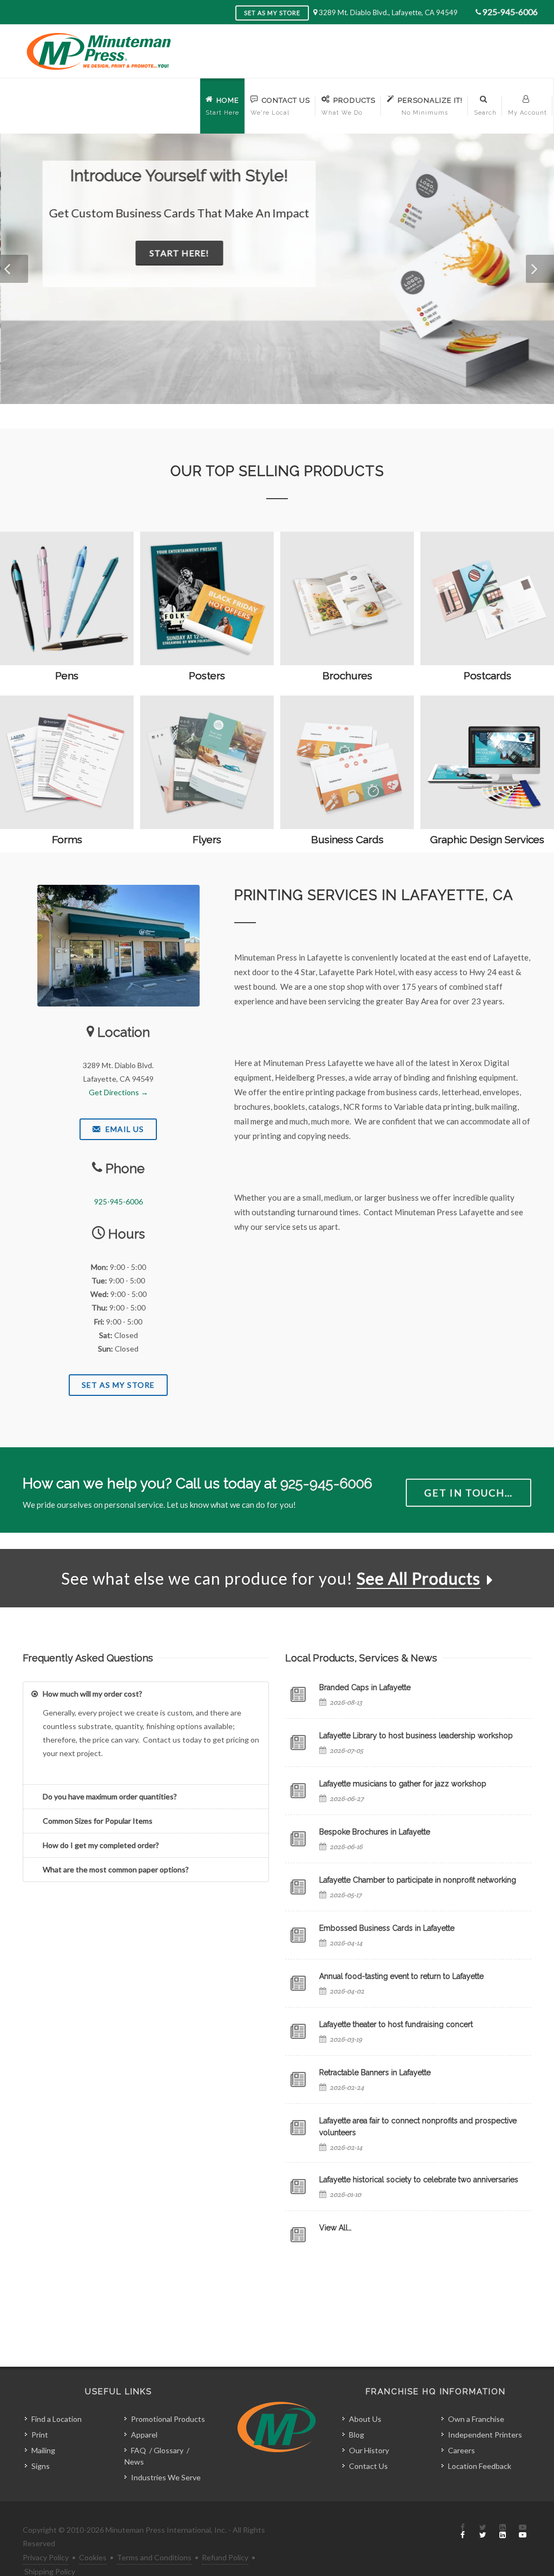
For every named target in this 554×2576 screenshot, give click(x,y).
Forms (67, 839)
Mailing (43, 2450)
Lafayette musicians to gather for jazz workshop (403, 1784)
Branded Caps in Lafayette (365, 1687)
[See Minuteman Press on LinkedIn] (503, 2532)
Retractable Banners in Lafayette (375, 2072)
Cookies (93, 2557)
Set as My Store (272, 13)
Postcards (487, 676)
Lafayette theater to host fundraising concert (396, 2024)
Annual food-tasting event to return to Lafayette (401, 1976)
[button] (14, 269)
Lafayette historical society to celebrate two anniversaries (419, 2180)
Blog (357, 2435)
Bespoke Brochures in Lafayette (375, 1832)
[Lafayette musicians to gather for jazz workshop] (298, 1791)
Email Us (124, 1129)
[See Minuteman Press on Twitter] (483, 2532)
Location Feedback (480, 2466)
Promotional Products (168, 2419)
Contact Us (368, 2466)
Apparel (144, 2435)
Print (40, 2435)
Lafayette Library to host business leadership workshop (416, 1736)
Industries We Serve (166, 2477)
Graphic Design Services (487, 839)
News (134, 2462)
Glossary (169, 2450)
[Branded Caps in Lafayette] (298, 1694)
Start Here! (179, 253)
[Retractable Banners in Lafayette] (298, 2080)
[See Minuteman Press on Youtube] (523, 2532)
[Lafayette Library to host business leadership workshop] (298, 1743)
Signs (41, 2466)
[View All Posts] (298, 2235)
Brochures (347, 676)
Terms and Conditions (154, 2557)
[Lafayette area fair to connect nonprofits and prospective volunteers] (298, 2128)
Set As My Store (118, 1385)
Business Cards (347, 839)
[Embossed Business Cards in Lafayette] (298, 1935)
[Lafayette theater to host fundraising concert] (298, 2031)
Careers (461, 2450)
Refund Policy (225, 2557)
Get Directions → (118, 1092)
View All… (335, 2228)
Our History (369, 2450)
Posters (207, 676)
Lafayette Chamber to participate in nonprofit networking (418, 1880)
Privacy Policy (46, 2557)
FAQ (138, 2450)
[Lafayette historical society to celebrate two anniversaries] (298, 2187)
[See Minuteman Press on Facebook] (463, 2532)
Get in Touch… (469, 1493)
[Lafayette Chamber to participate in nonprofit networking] (298, 1887)
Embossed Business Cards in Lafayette (387, 1928)
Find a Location (57, 2419)
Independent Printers (485, 2435)
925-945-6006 (510, 12)
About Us (365, 2419)
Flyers (207, 839)
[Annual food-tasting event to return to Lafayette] (298, 1983)
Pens (67, 676)
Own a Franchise (476, 2419)
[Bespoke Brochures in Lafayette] (298, 1839)
